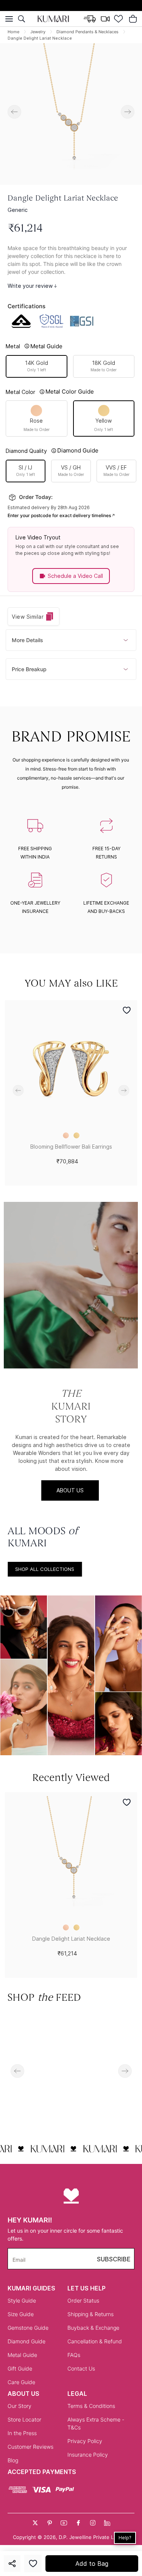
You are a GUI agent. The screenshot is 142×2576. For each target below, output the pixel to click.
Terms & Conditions (91, 2406)
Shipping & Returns (91, 2314)
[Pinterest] (50, 2523)
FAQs (74, 2355)
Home (13, 32)
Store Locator (24, 2419)
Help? (125, 2538)
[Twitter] (35, 2523)
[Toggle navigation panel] (9, 19)
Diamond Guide (27, 2341)
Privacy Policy (85, 2441)
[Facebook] (78, 2523)
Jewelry (38, 32)
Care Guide (21, 2382)
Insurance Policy (88, 2455)
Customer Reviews (30, 2447)
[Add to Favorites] (33, 2564)
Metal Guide (22, 2355)
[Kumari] (53, 19)
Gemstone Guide (28, 2328)
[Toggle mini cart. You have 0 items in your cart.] (133, 19)
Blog (13, 2460)
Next (128, 112)
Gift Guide (20, 2368)
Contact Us (81, 2368)
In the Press (22, 2433)
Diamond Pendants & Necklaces (87, 32)
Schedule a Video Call (75, 576)
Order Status (83, 2300)
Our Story (20, 2406)
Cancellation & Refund (95, 2341)
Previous (14, 112)
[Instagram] (93, 2523)
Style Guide (22, 2300)
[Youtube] (64, 2523)
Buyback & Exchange (93, 2328)
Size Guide (21, 2314)
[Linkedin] (107, 2523)
